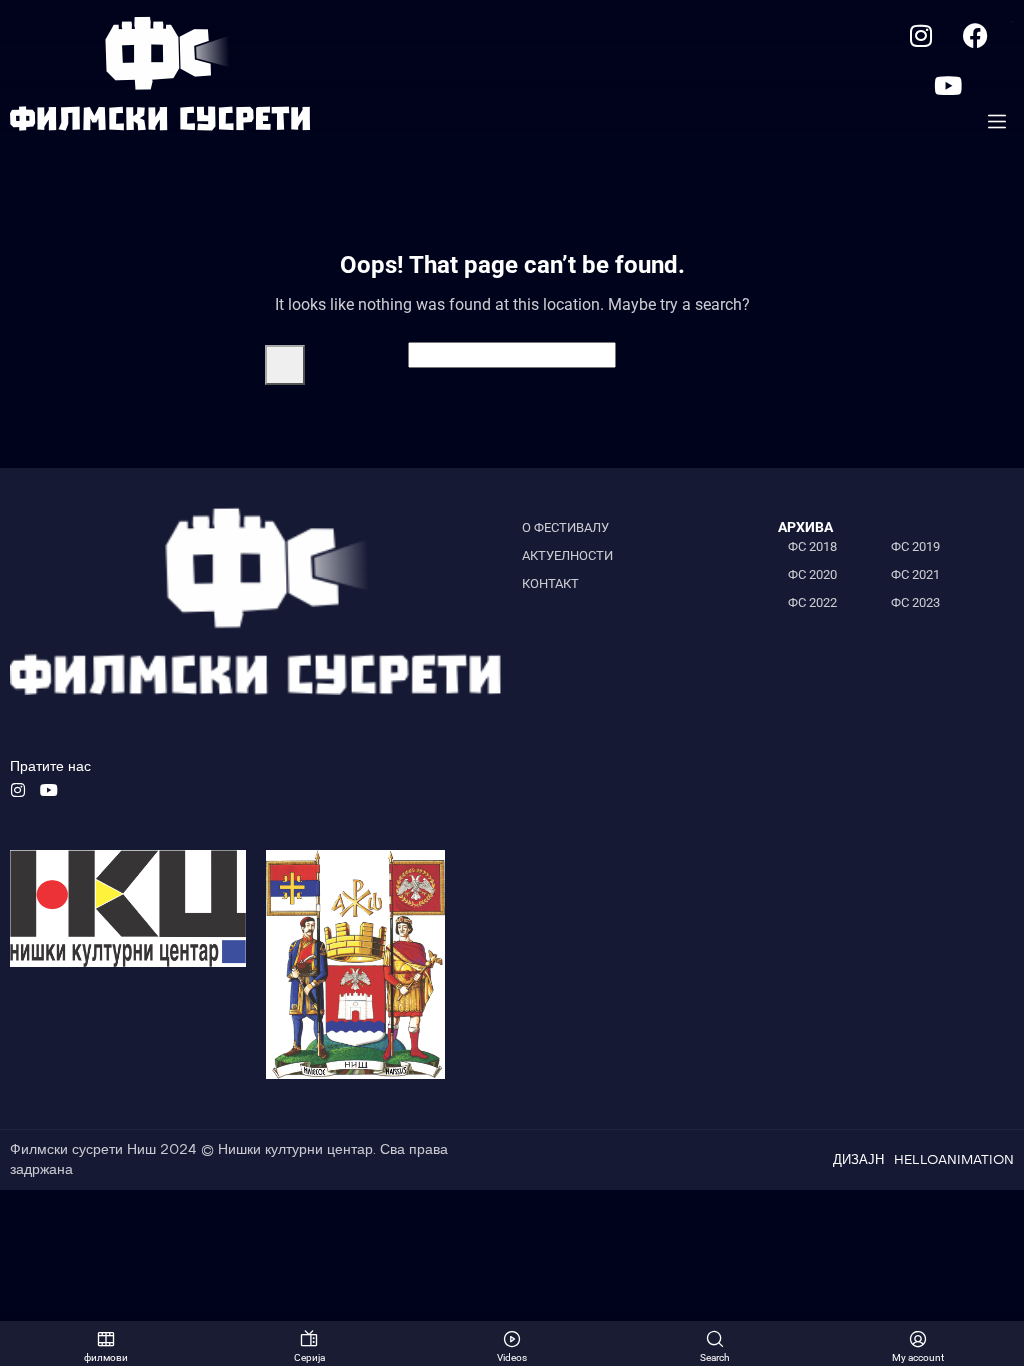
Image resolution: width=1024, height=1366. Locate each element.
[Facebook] (976, 35)
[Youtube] (948, 85)
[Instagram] (921, 35)
